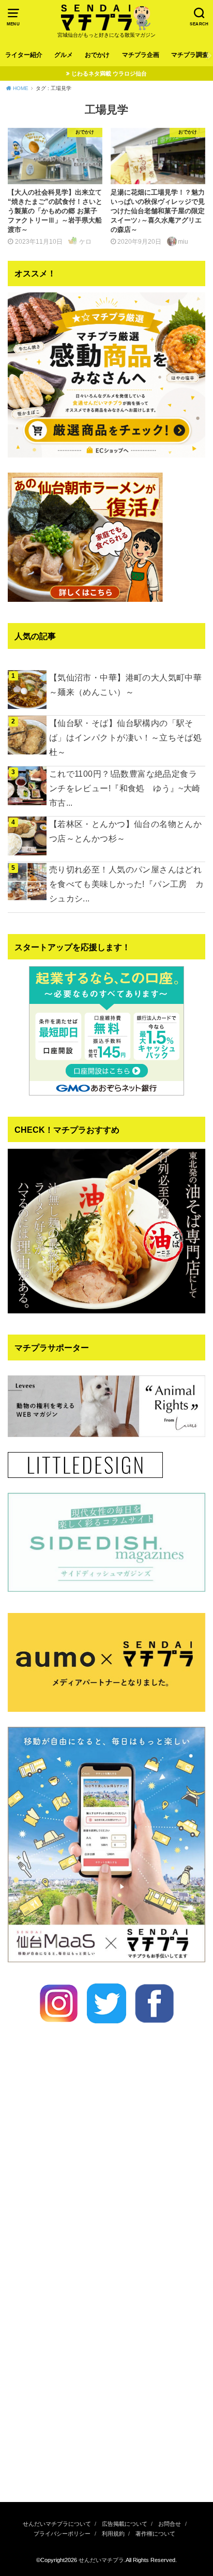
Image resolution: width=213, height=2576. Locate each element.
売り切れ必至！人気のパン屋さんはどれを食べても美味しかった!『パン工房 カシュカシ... (127, 884)
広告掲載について (125, 2524)
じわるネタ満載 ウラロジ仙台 (109, 73)
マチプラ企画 (141, 55)
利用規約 (113, 2534)
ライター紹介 (24, 55)
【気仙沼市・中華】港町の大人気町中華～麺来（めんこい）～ (125, 685)
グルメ (64, 55)
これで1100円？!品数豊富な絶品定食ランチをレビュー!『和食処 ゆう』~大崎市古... (125, 788)
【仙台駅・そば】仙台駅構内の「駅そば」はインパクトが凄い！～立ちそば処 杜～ (125, 737)
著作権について (155, 2534)
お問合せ (170, 2524)
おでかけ (97, 55)
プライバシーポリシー (62, 2534)
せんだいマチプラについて (57, 2524)
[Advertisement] (106, 2374)
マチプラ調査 (190, 55)
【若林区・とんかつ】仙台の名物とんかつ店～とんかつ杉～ (125, 831)
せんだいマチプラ (101, 2560)
